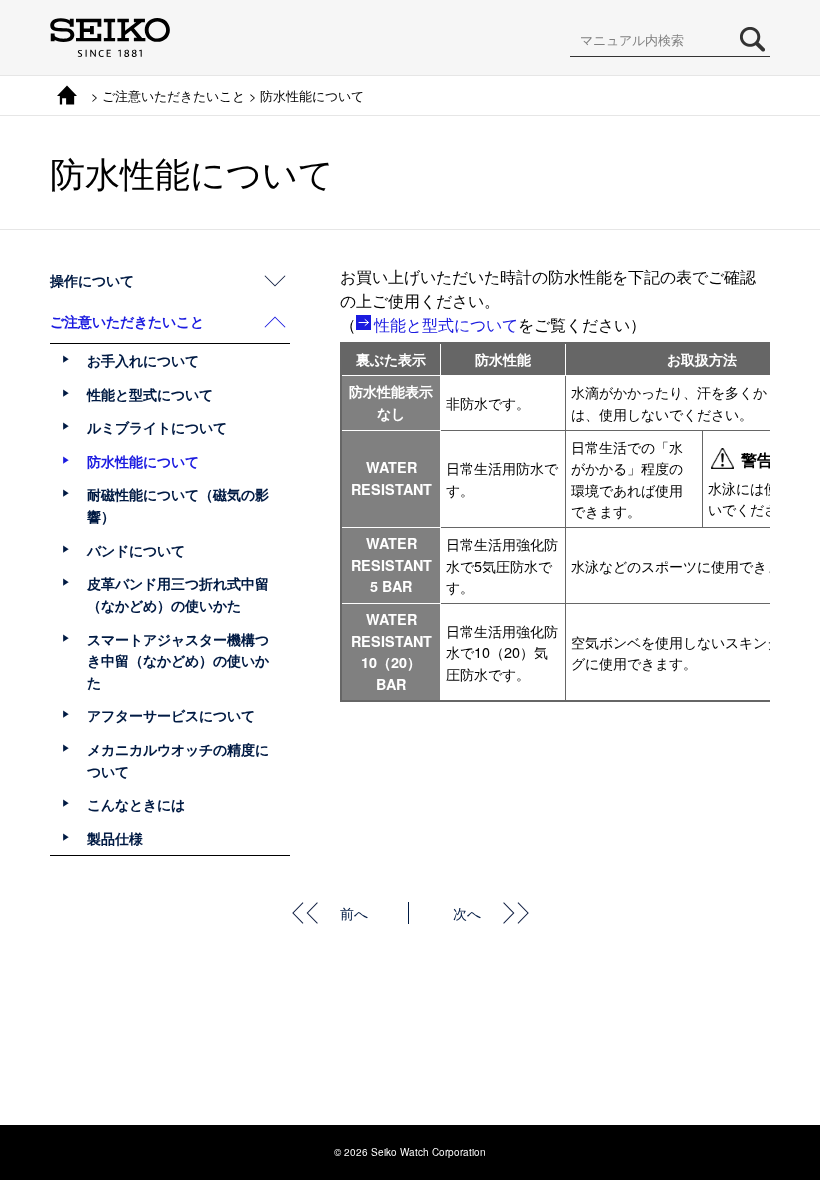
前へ (354, 912)
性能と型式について (446, 324)
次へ (467, 912)
